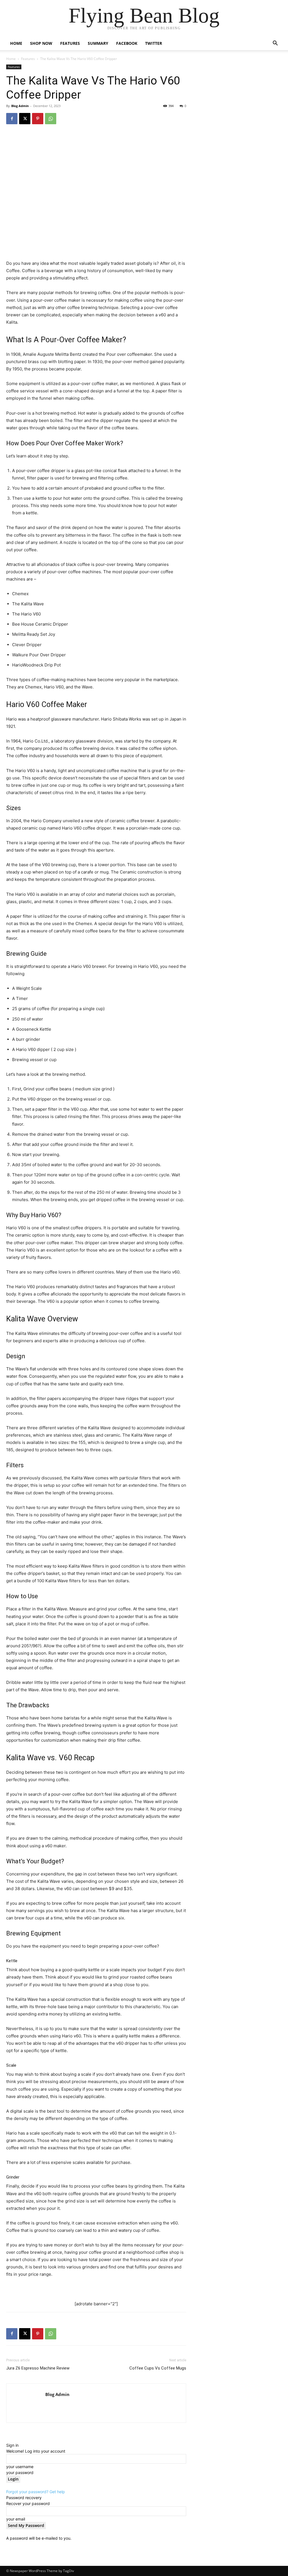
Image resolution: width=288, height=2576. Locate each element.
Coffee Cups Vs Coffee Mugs (158, 2368)
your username (20, 2467)
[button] (275, 44)
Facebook (127, 43)
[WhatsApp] (51, 119)
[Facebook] (12, 119)
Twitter (154, 43)
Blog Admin (20, 106)
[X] (25, 119)
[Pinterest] (38, 119)
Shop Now (41, 43)
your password (20, 2472)
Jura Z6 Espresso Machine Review (38, 2368)
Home (16, 43)
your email (16, 2519)
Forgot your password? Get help (36, 2492)
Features (70, 43)
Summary (98, 43)
